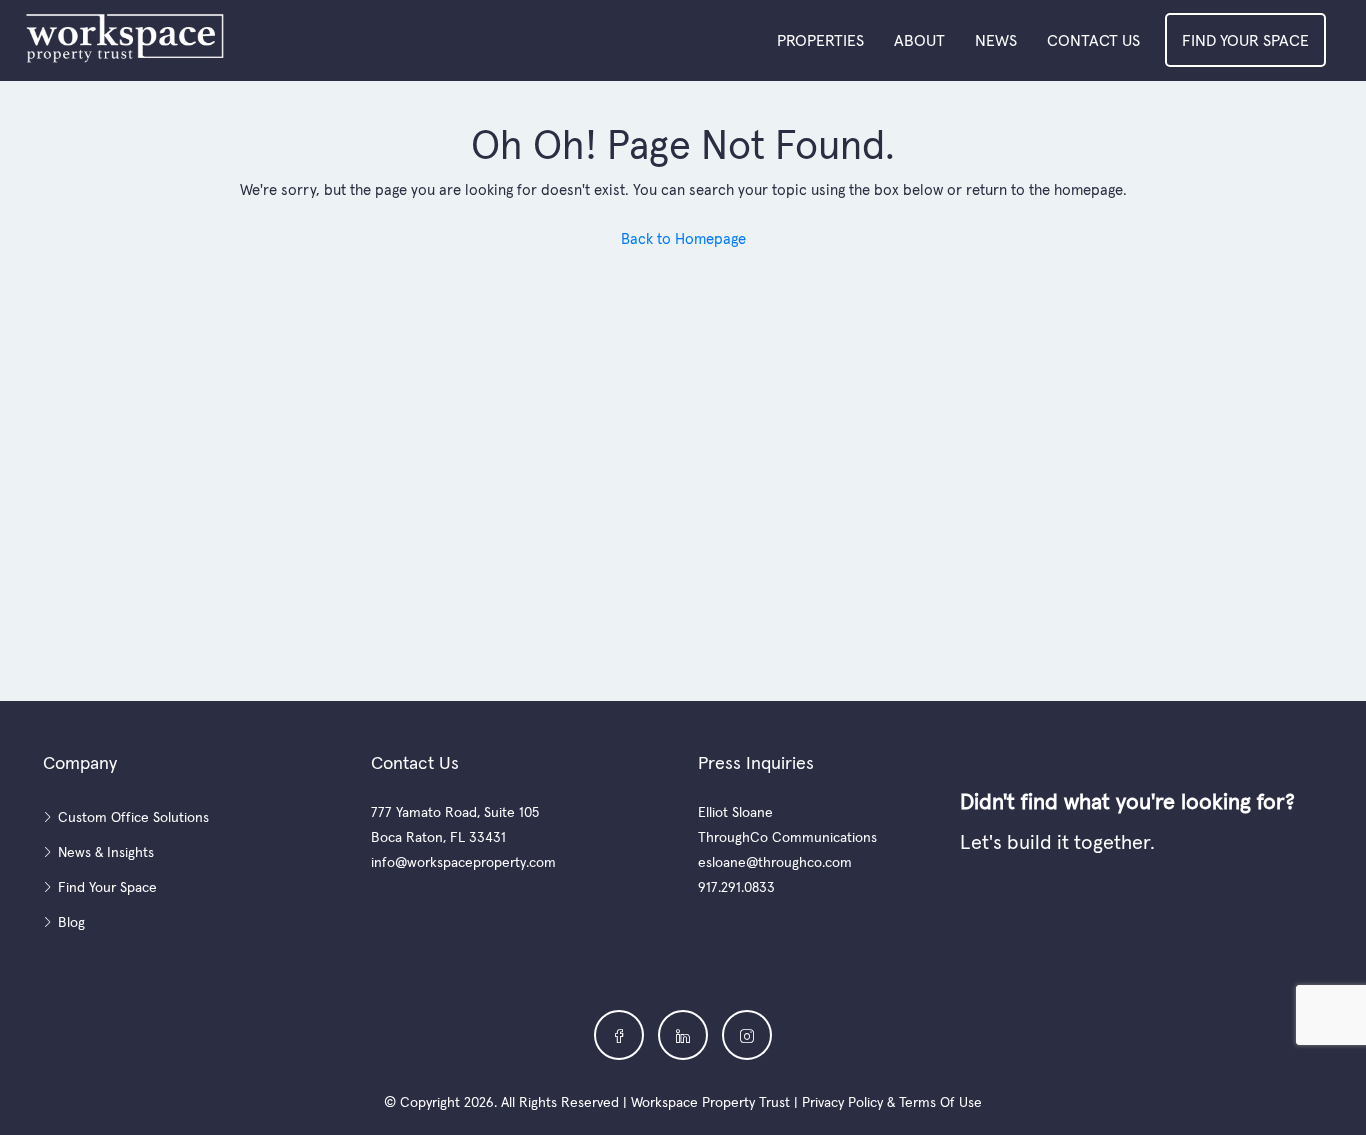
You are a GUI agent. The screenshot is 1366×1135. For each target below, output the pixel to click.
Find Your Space (1245, 40)
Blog (71, 922)
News (996, 40)
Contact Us (1093, 40)
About (919, 40)
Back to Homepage (683, 238)
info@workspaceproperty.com (463, 862)
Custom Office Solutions (133, 817)
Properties (820, 40)
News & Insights (106, 852)
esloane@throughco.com (775, 862)
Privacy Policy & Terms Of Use (892, 1102)
